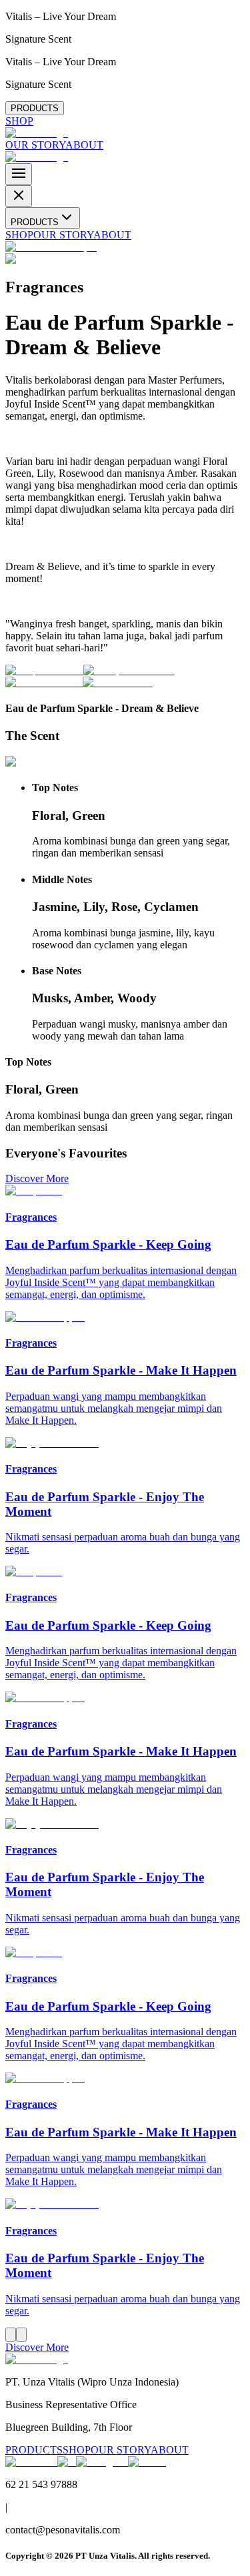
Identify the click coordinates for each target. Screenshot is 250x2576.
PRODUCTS (35, 108)
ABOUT (84, 145)
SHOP (19, 121)
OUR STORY (35, 145)
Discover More (37, 1178)
